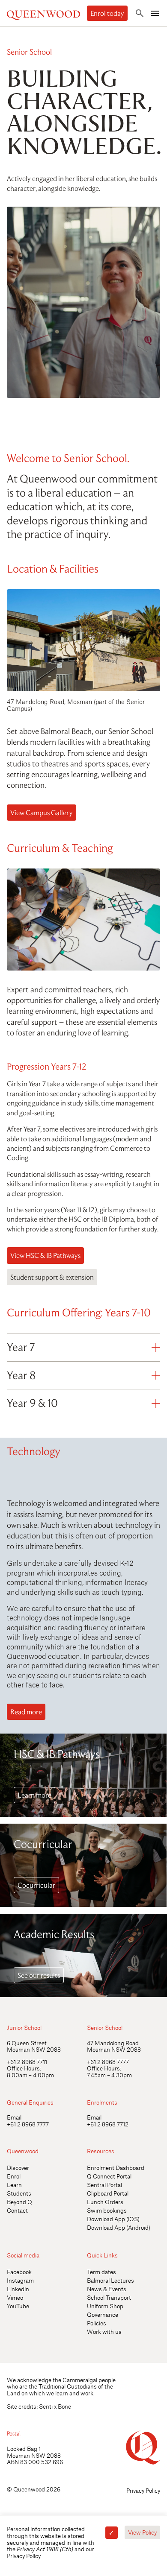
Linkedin (18, 2289)
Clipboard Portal (108, 2193)
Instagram (20, 2280)
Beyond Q (19, 2202)
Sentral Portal (104, 2185)
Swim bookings (107, 2210)
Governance (103, 2314)
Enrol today (107, 13)
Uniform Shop (105, 2306)
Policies (97, 2323)
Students (19, 2193)
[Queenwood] (43, 13)
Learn (14, 2185)
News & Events (107, 2289)
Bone (64, 2406)
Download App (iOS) (113, 2219)
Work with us (104, 2332)
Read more (26, 1712)
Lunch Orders (105, 2202)
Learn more (34, 1795)
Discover (18, 2168)
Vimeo (15, 2297)
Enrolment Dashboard (116, 2168)
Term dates (101, 2272)
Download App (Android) (119, 2227)
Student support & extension (52, 1277)
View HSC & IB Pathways (45, 1255)
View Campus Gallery (42, 813)
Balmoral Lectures (110, 2280)
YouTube (18, 2306)
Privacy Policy (143, 2490)
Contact (17, 2210)
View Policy (142, 2532)
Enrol (14, 2176)
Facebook (19, 2272)
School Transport (109, 2297)
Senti (46, 2406)
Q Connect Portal (109, 2176)
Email (14, 2117)
